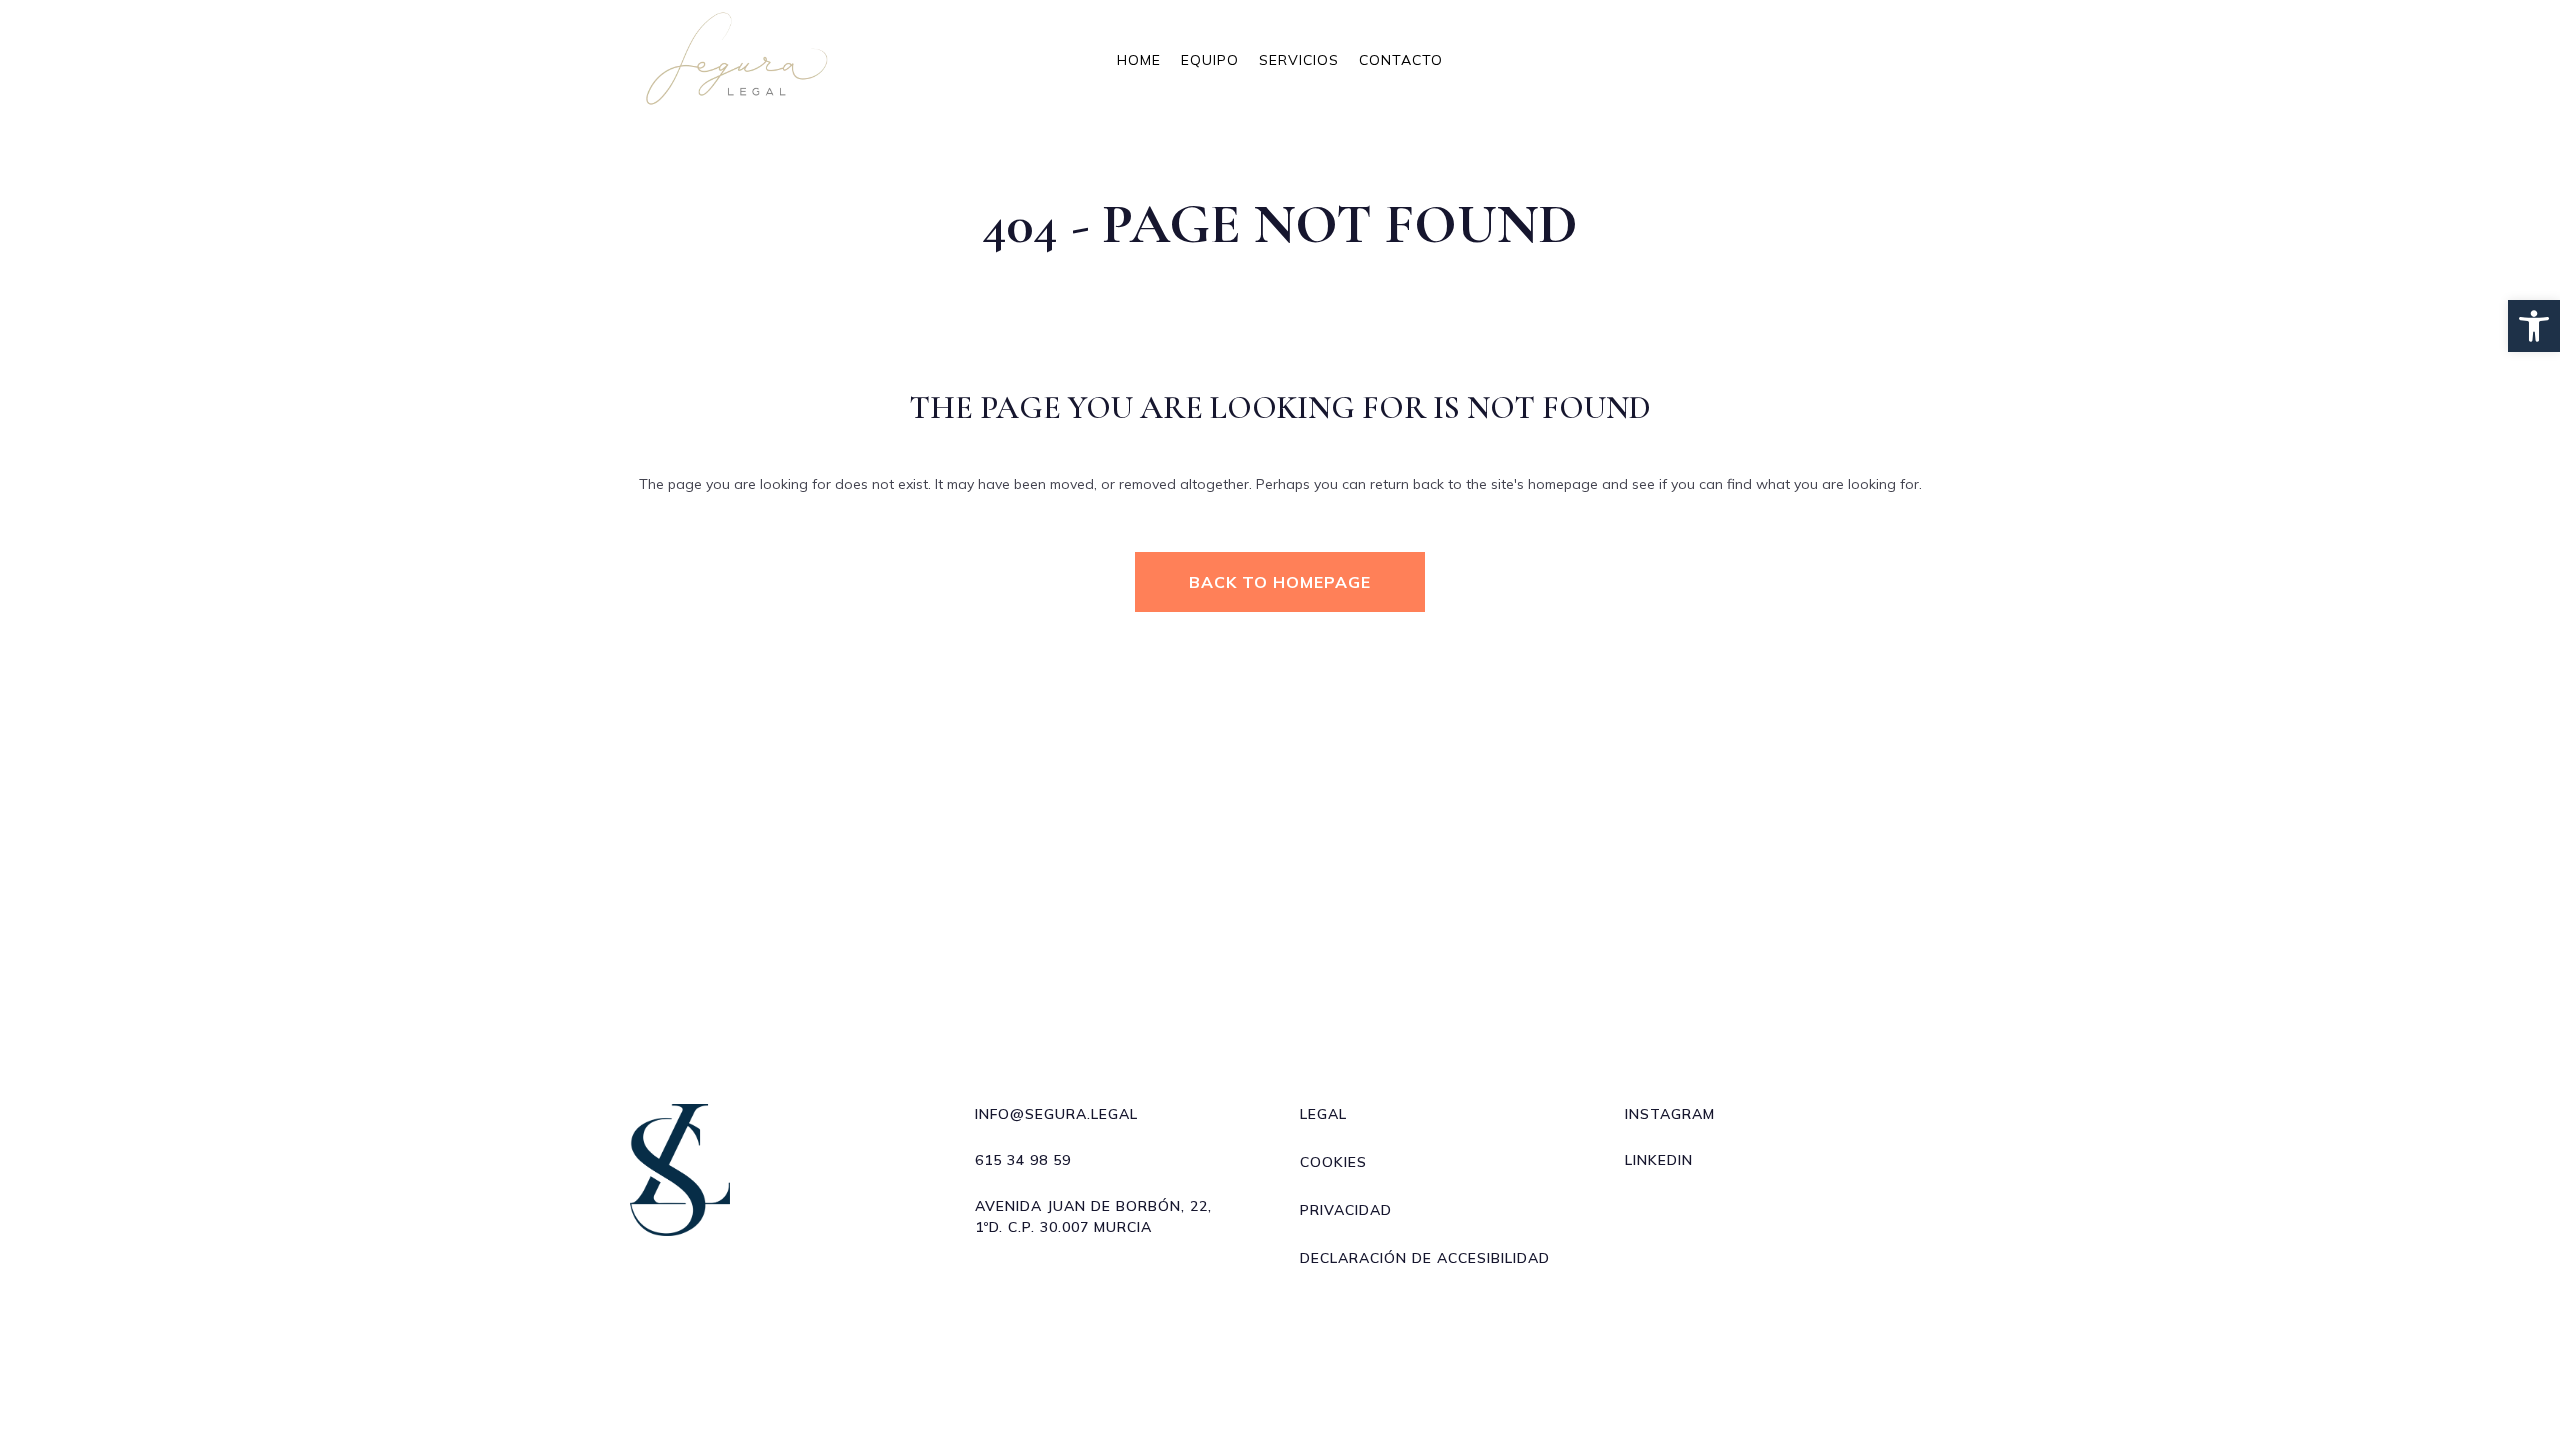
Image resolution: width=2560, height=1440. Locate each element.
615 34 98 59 (1023, 1160)
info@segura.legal (1056, 1114)
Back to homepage (1280, 582)
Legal (1323, 1114)
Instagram (1670, 1114)
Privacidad (1346, 1210)
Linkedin (1659, 1160)
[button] (2534, 326)
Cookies (1333, 1162)
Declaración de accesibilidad (1425, 1258)
